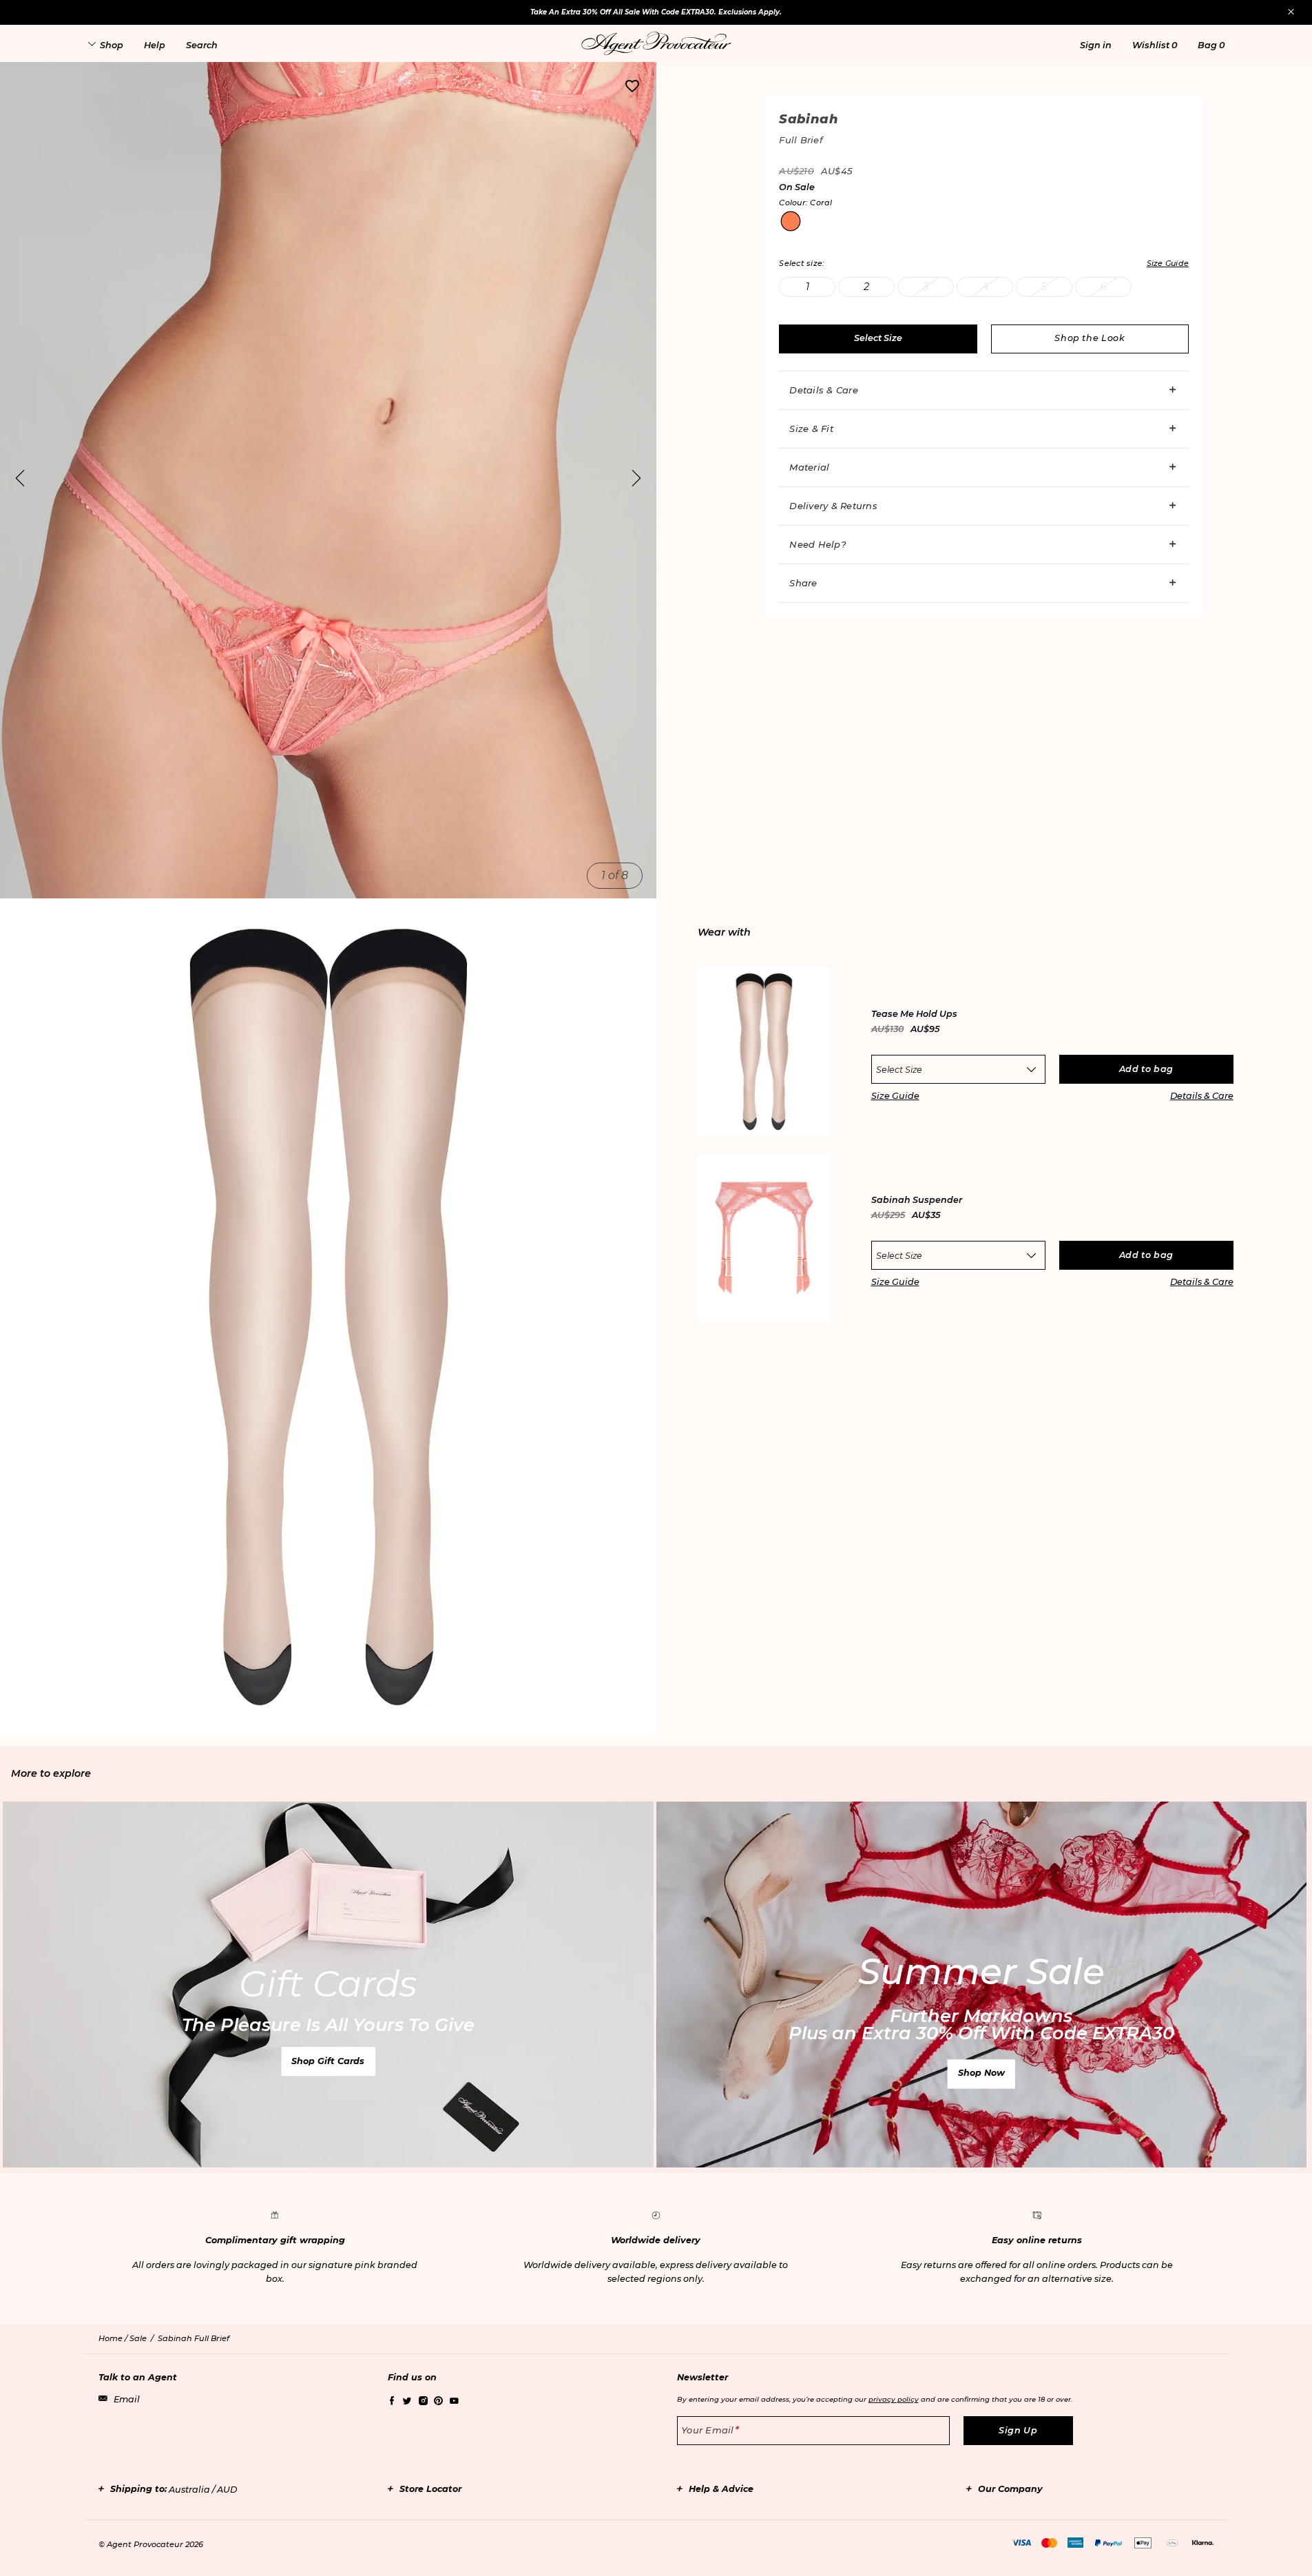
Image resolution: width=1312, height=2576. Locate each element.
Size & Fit (811, 429)
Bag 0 (1211, 45)
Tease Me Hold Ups (914, 1014)
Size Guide (895, 1096)
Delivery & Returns (833, 506)
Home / (114, 2338)
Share (803, 583)
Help (155, 45)
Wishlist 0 (1155, 45)
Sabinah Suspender (917, 1201)
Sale (138, 2338)
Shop (112, 45)
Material (809, 467)
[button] (1096, 45)
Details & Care (824, 390)
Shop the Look (1090, 338)
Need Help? (818, 544)
